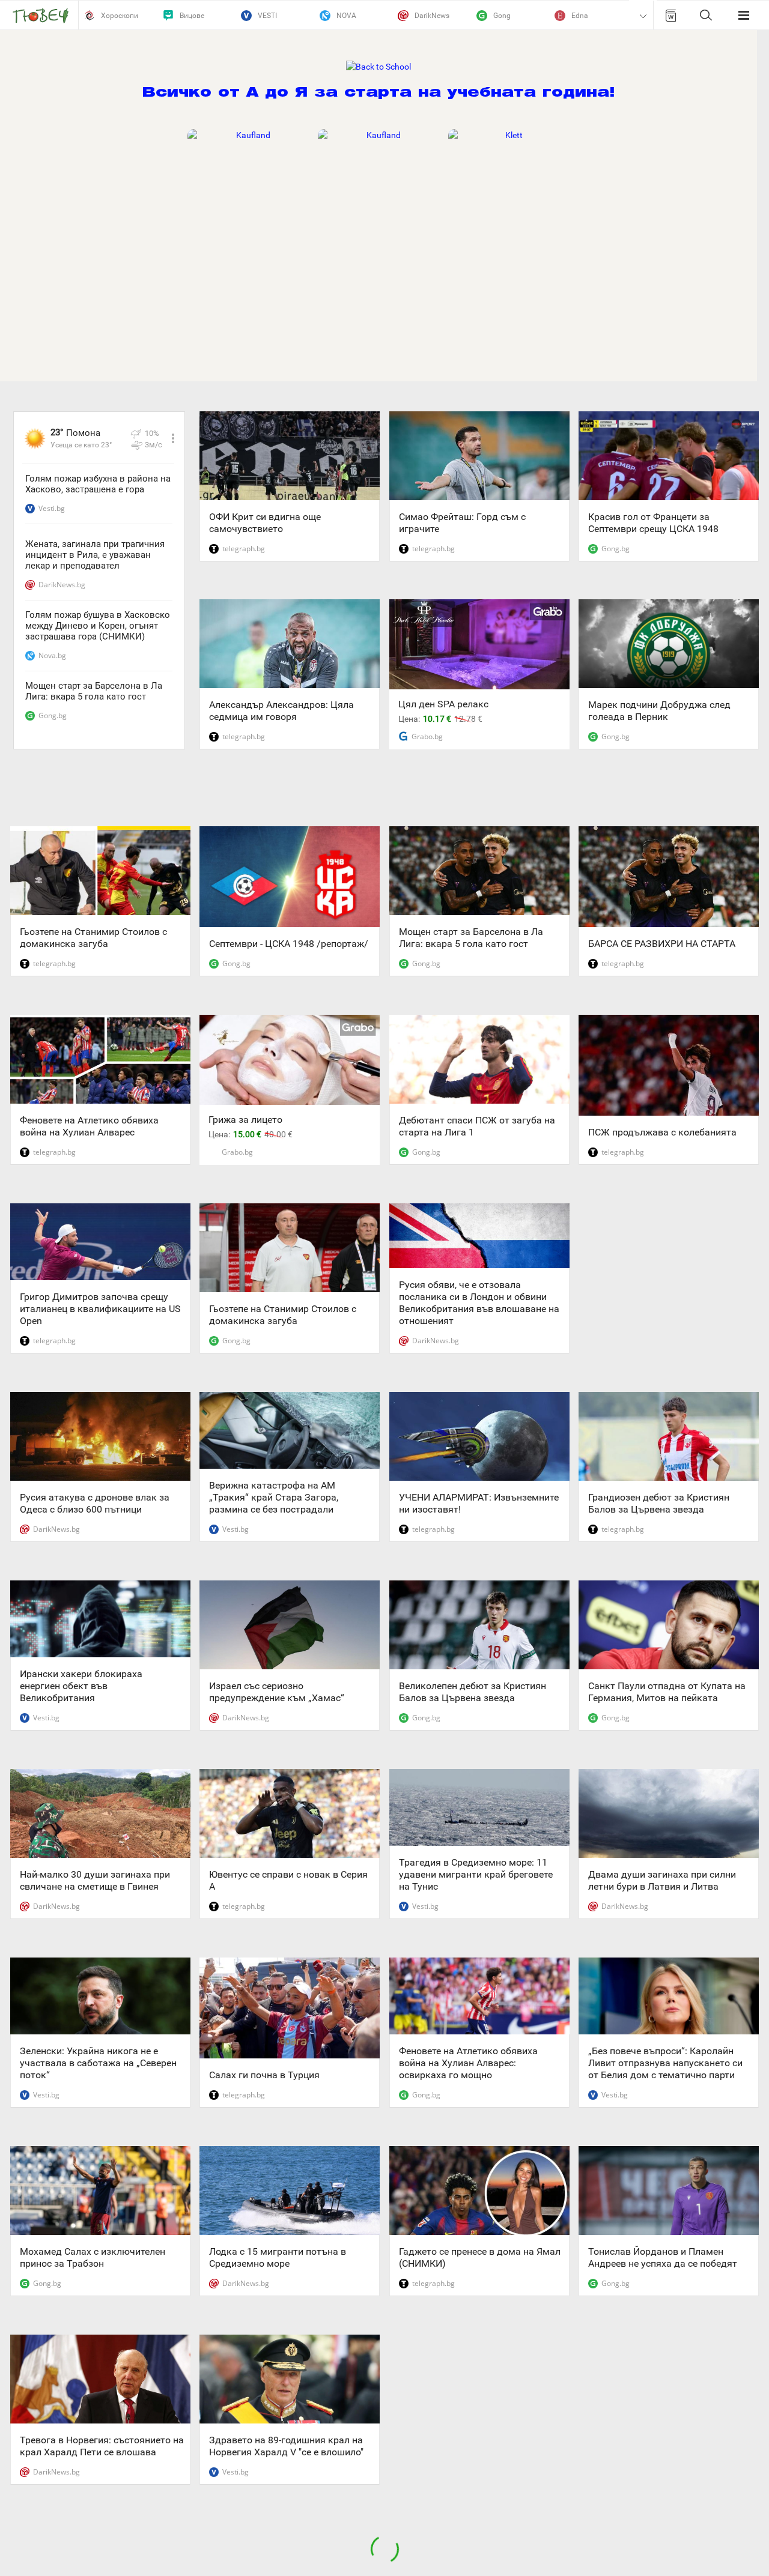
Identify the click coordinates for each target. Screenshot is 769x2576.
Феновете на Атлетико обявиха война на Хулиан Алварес (89, 1126)
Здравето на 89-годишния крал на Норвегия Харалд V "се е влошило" (286, 2446)
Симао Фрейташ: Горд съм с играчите (462, 523)
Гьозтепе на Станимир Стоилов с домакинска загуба (93, 938)
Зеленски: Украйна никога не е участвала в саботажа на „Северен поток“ (98, 2063)
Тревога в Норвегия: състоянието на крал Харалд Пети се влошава (102, 2446)
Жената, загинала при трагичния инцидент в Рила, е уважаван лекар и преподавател (95, 555)
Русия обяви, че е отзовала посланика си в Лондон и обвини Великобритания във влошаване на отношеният (479, 1303)
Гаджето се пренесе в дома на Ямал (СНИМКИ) (480, 2257)
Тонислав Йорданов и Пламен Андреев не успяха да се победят (663, 2257)
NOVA (346, 16)
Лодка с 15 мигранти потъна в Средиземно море (278, 2257)
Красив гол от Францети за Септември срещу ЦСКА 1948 (653, 523)
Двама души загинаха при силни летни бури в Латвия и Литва (662, 1880)
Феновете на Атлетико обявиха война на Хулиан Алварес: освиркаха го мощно (468, 2063)
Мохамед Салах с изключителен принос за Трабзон (93, 2257)
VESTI (267, 16)
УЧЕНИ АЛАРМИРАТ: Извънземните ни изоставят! (479, 1503)
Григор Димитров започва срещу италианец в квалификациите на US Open (100, 1309)
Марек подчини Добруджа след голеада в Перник (659, 711)
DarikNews (432, 16)
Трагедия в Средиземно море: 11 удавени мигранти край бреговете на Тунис (476, 1874)
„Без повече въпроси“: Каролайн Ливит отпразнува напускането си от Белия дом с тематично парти (665, 2063)
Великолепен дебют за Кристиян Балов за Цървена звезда (473, 1692)
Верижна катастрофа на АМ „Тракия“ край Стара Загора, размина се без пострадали (274, 1497)
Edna (580, 16)
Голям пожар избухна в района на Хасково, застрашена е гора (98, 484)
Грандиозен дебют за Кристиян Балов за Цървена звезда (659, 1503)
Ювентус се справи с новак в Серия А (288, 1880)
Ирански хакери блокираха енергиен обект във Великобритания (81, 1686)
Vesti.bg (52, 508)
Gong (502, 16)
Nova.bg (52, 655)
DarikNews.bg (62, 585)
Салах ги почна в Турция (264, 2075)
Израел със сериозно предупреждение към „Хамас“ (277, 1692)
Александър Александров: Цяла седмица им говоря (281, 711)
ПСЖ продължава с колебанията (662, 1132)
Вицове (192, 16)
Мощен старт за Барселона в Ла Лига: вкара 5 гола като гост (94, 691)
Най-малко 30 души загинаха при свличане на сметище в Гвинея (95, 1880)
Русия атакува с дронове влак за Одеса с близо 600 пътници (95, 1503)
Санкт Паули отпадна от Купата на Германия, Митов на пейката (667, 1692)
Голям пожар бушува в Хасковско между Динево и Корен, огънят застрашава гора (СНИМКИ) (98, 626)
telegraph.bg (244, 549)
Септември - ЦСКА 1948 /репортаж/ (289, 944)
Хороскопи (120, 16)
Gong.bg (53, 715)
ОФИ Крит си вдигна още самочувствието (265, 523)
